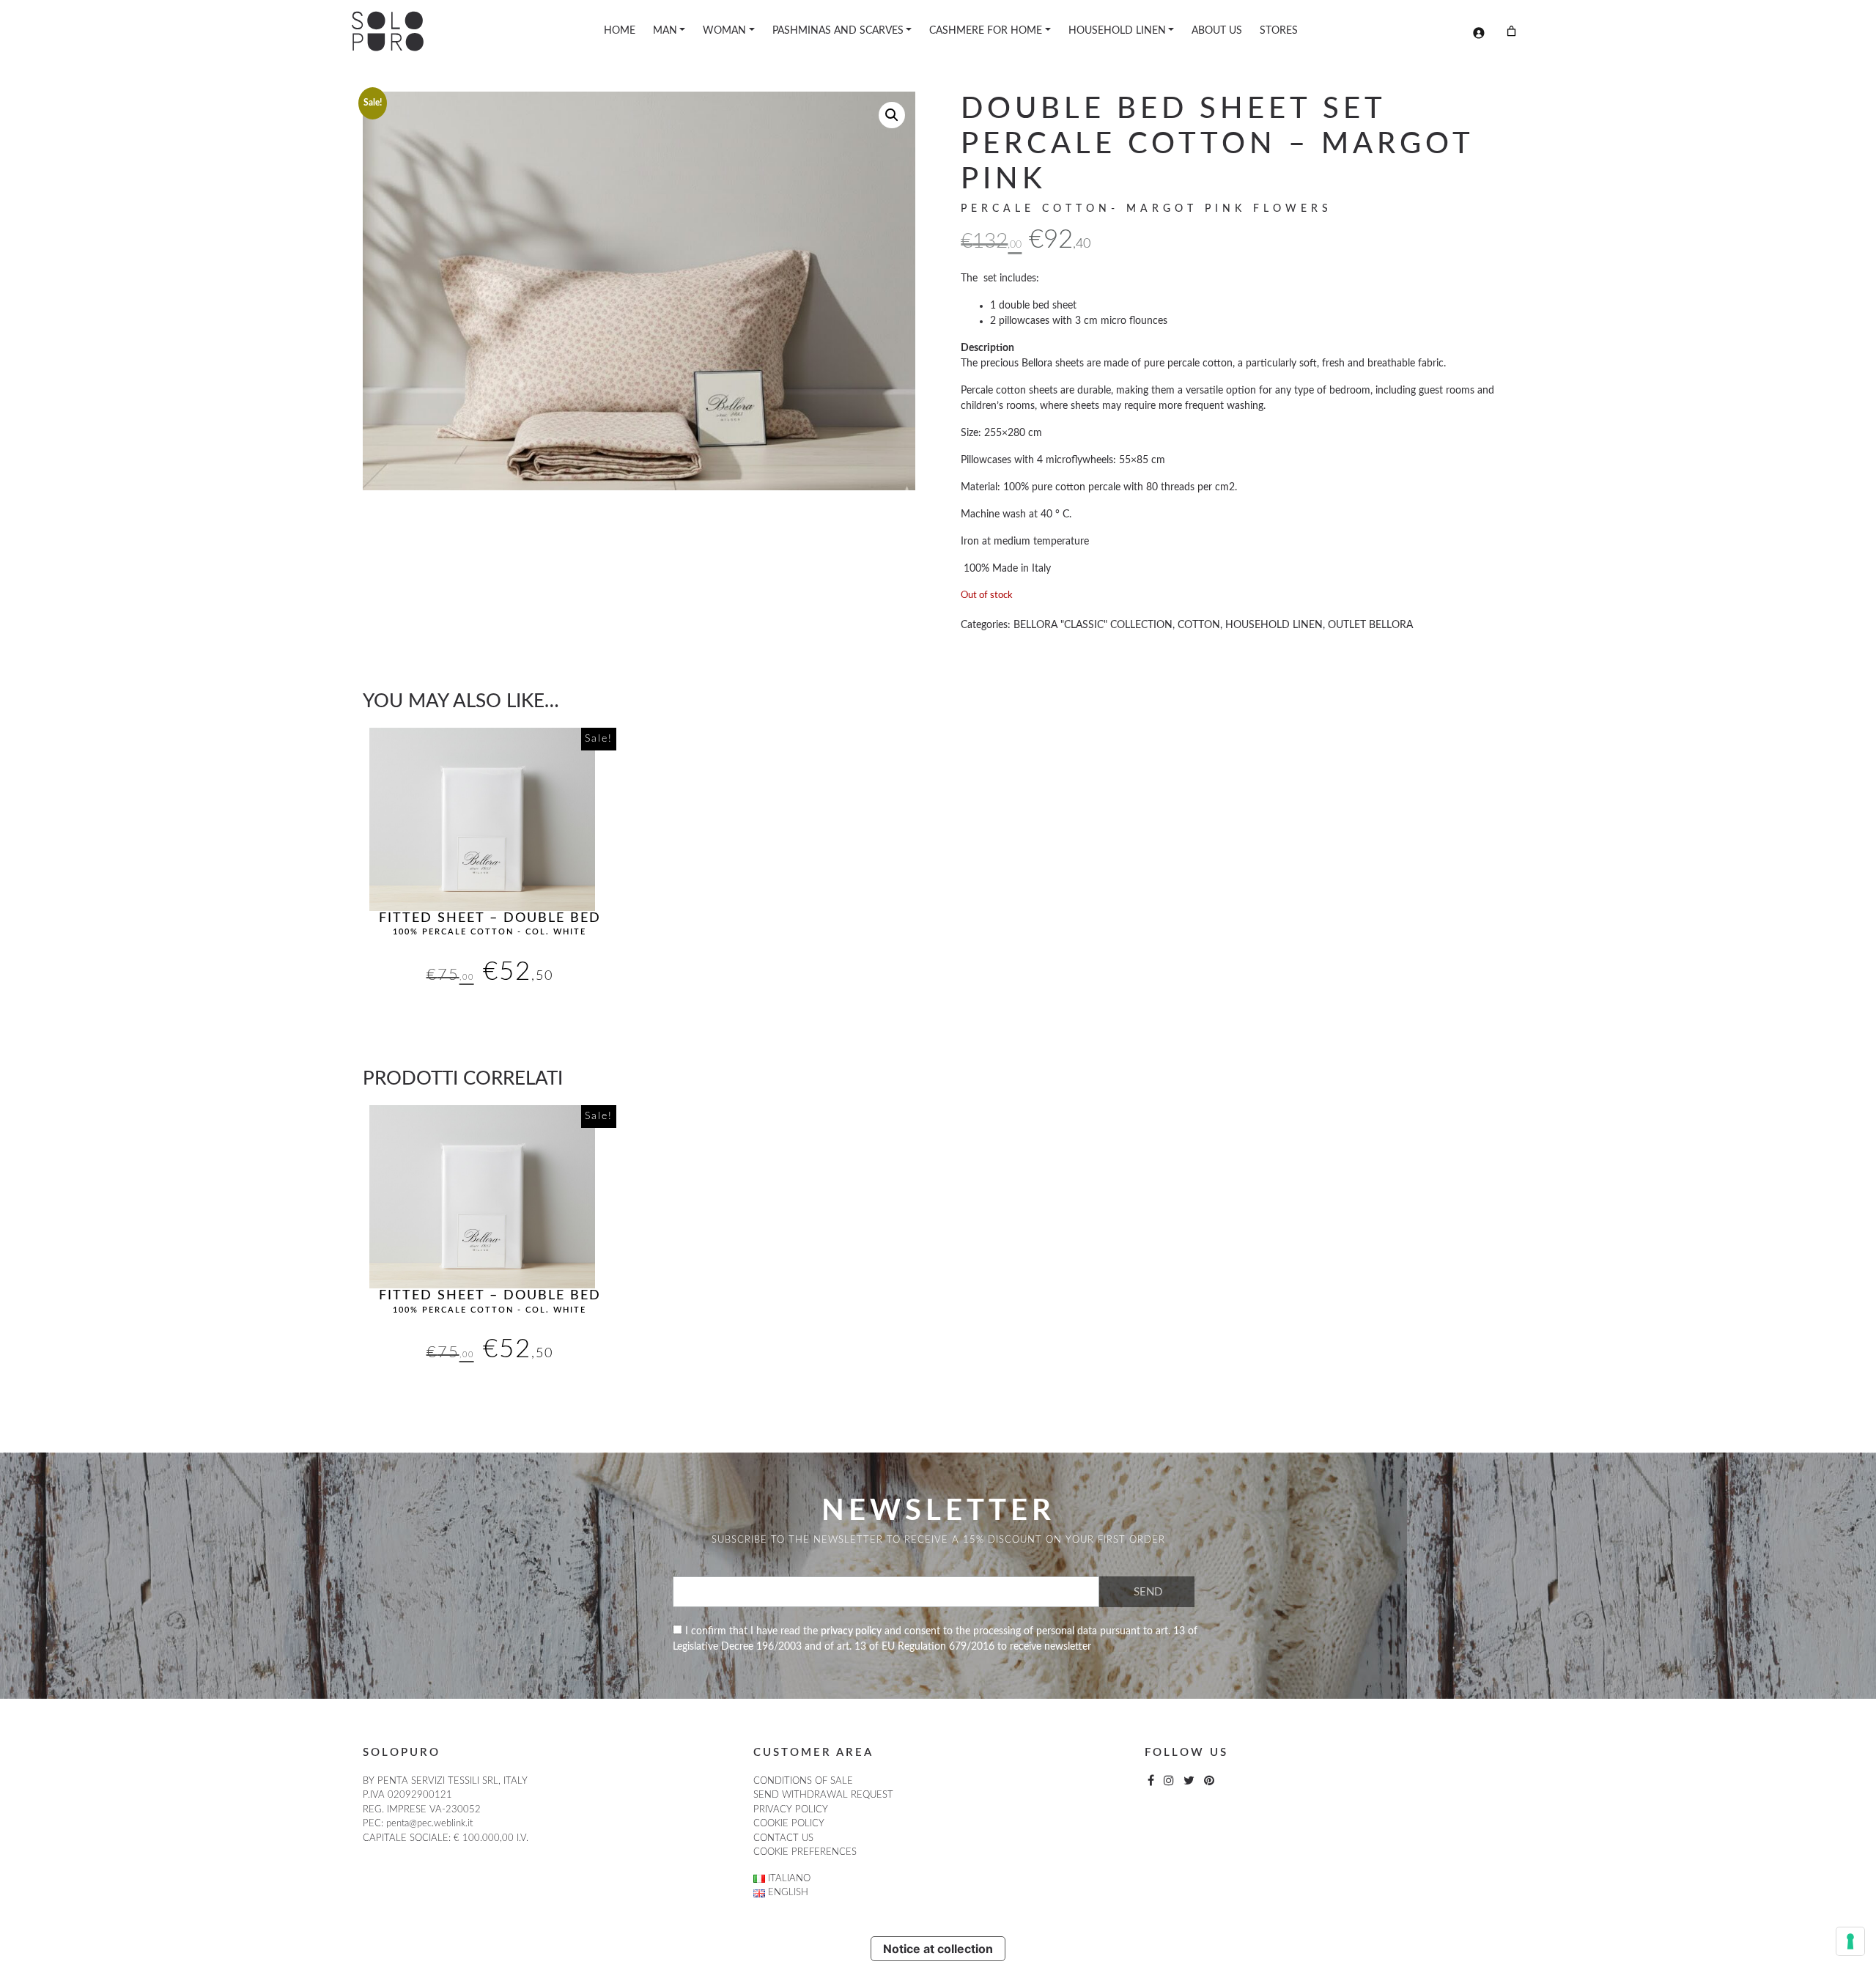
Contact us (783, 1838)
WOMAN (724, 31)
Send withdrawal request (823, 1795)
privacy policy (851, 1631)
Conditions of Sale (803, 1781)
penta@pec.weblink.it (429, 1824)
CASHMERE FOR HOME (986, 31)
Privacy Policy (791, 1810)
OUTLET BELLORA (1370, 625)
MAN (665, 31)
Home (620, 31)
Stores (1279, 31)
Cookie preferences (805, 1852)
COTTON (1199, 625)
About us (1217, 31)
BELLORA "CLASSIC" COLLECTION (1093, 625)
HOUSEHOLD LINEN (1117, 31)
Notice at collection (938, 1949)
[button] (892, 115)
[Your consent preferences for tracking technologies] (1850, 1941)
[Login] (1478, 33)
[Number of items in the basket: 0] (1511, 31)
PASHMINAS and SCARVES (838, 31)
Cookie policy (789, 1824)
